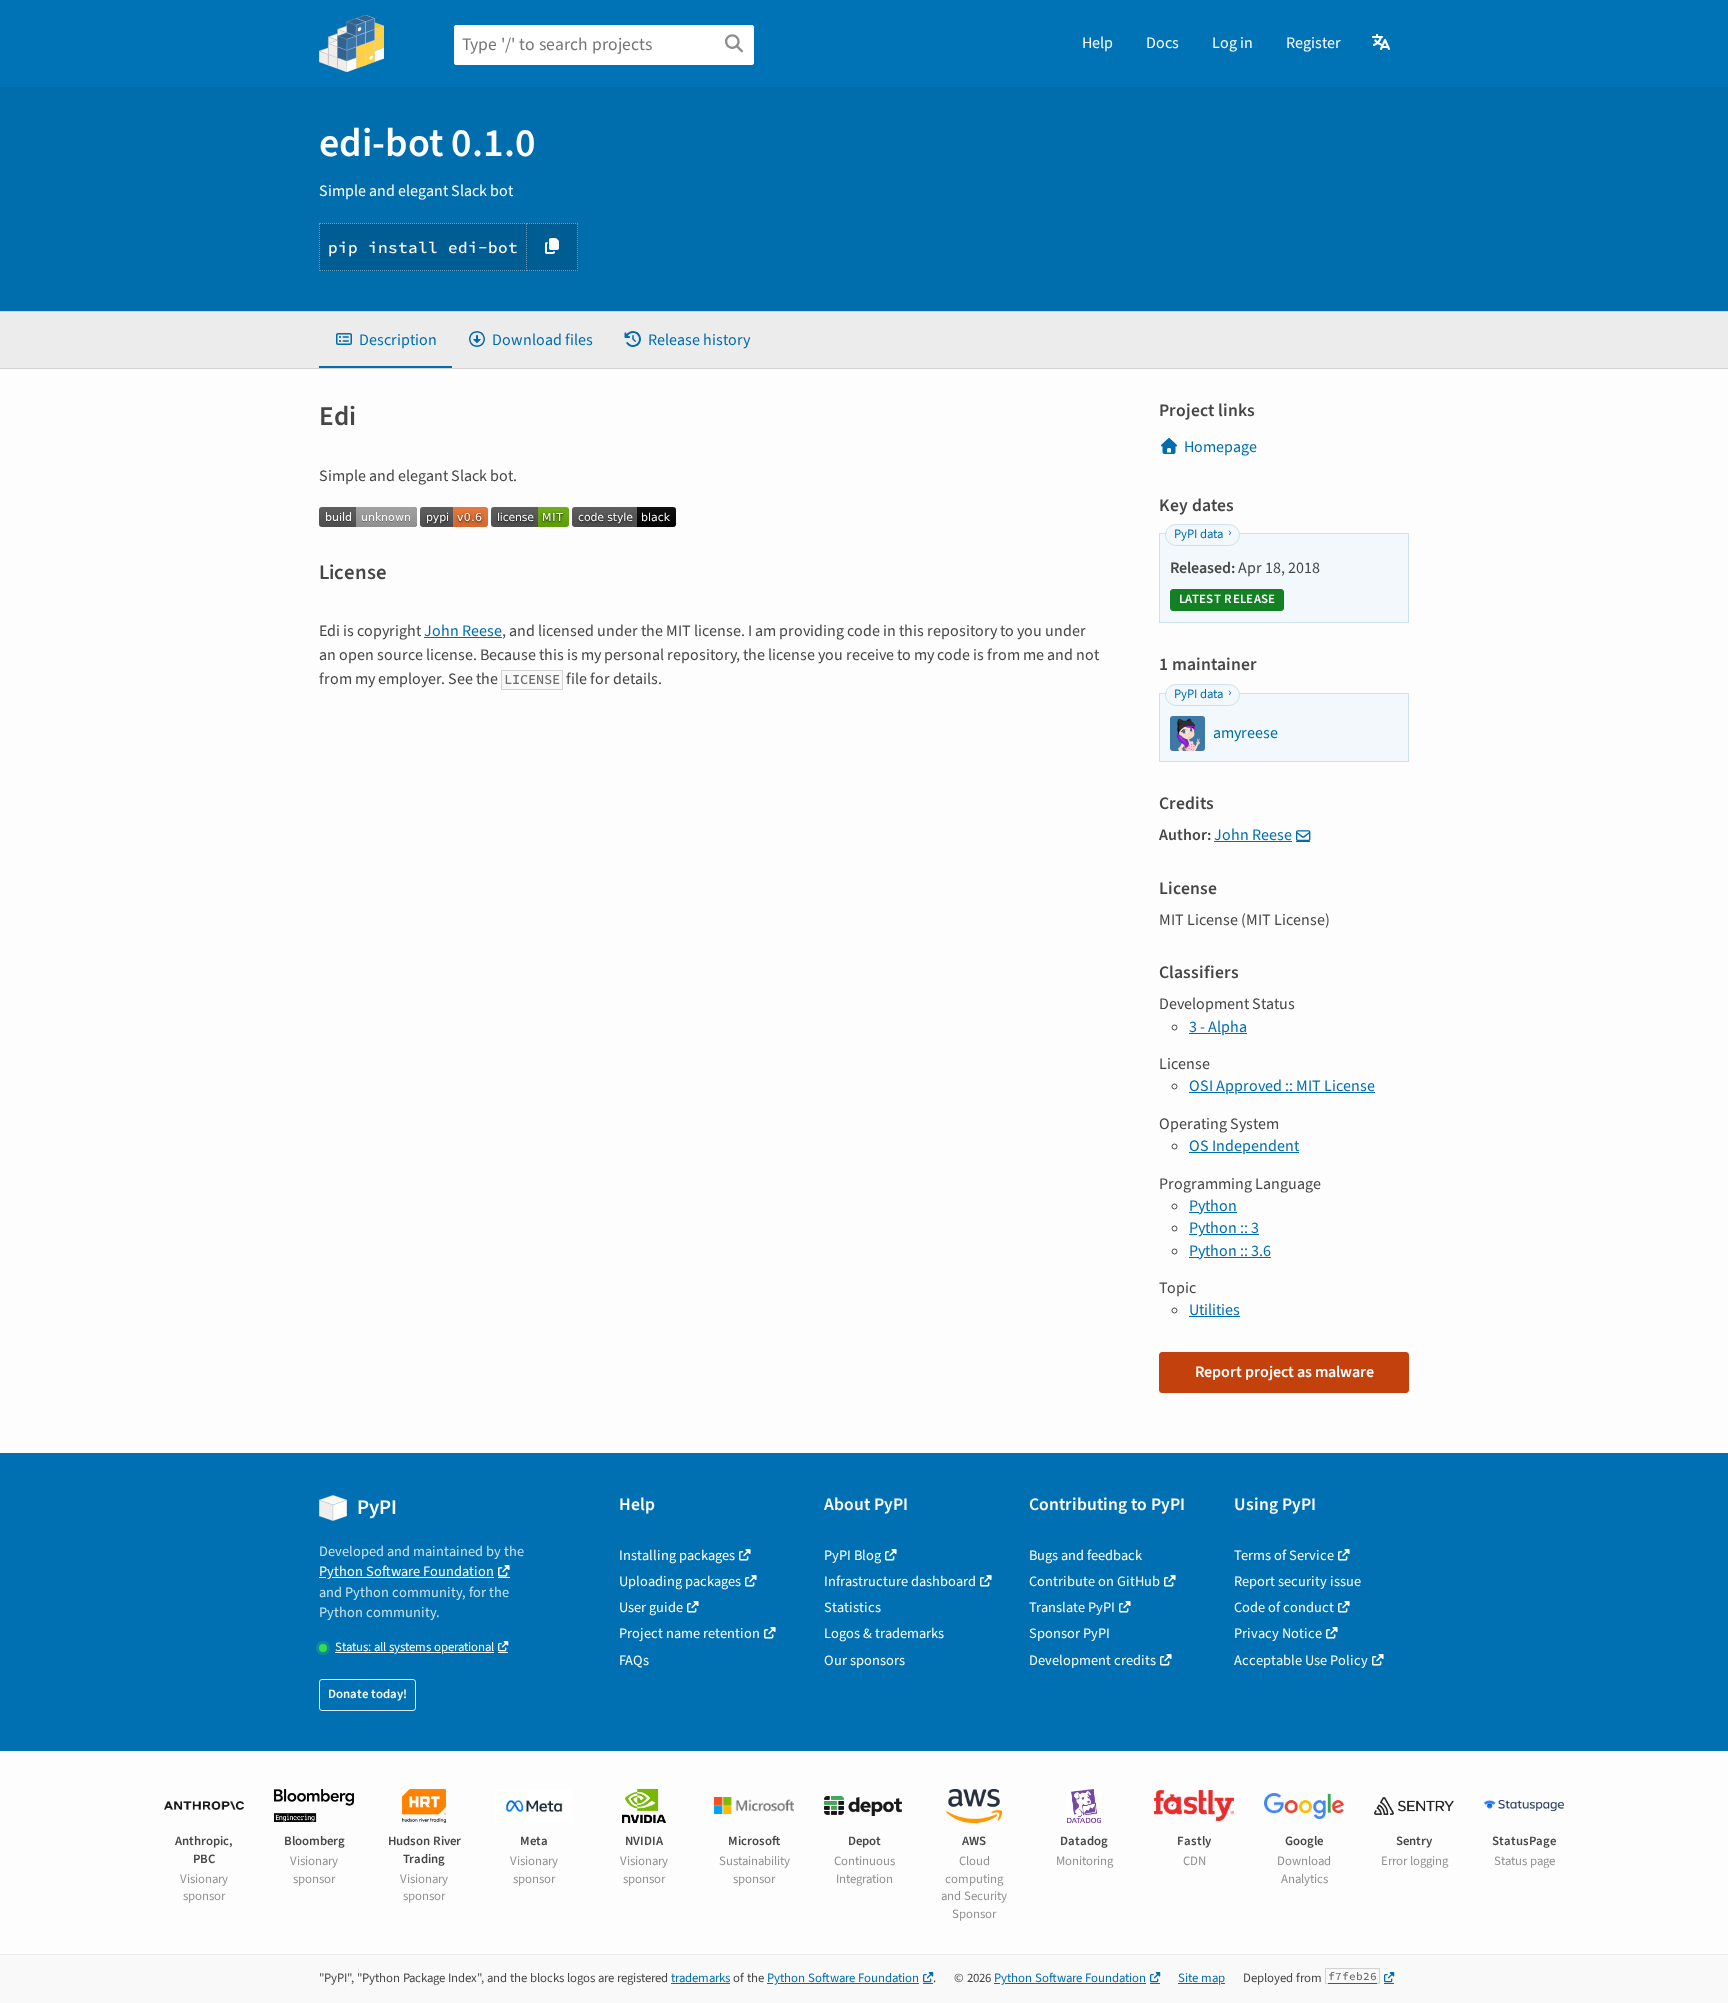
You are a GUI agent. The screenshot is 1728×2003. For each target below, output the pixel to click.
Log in (1232, 43)
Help (1097, 43)
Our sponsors (864, 1660)
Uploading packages (680, 1581)
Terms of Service (1284, 1555)
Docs (1162, 43)
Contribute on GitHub (1094, 1581)
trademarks (700, 1978)
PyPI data (1198, 534)
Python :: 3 (1224, 1228)
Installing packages (677, 1555)
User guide (651, 1607)
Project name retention (689, 1633)
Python (1213, 1206)
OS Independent (1244, 1146)
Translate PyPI (1072, 1607)
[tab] (385, 340)
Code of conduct (1284, 1607)
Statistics (852, 1607)
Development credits (1092, 1660)
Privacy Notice (1278, 1633)
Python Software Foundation (406, 1571)
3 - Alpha (1218, 1027)
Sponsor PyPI (1069, 1633)
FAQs (634, 1660)
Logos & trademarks (884, 1633)
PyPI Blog (852, 1555)
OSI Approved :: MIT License (1282, 1086)
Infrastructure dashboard (900, 1581)
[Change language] (1382, 43)
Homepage (1220, 447)
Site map (1201, 1978)
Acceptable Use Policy (1301, 1660)
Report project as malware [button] (1284, 1372)
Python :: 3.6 (1230, 1251)
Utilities (1214, 1310)
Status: (414, 1647)
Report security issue (1297, 1581)
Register (1313, 43)
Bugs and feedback (1085, 1555)
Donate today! (367, 1694)
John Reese (463, 631)
